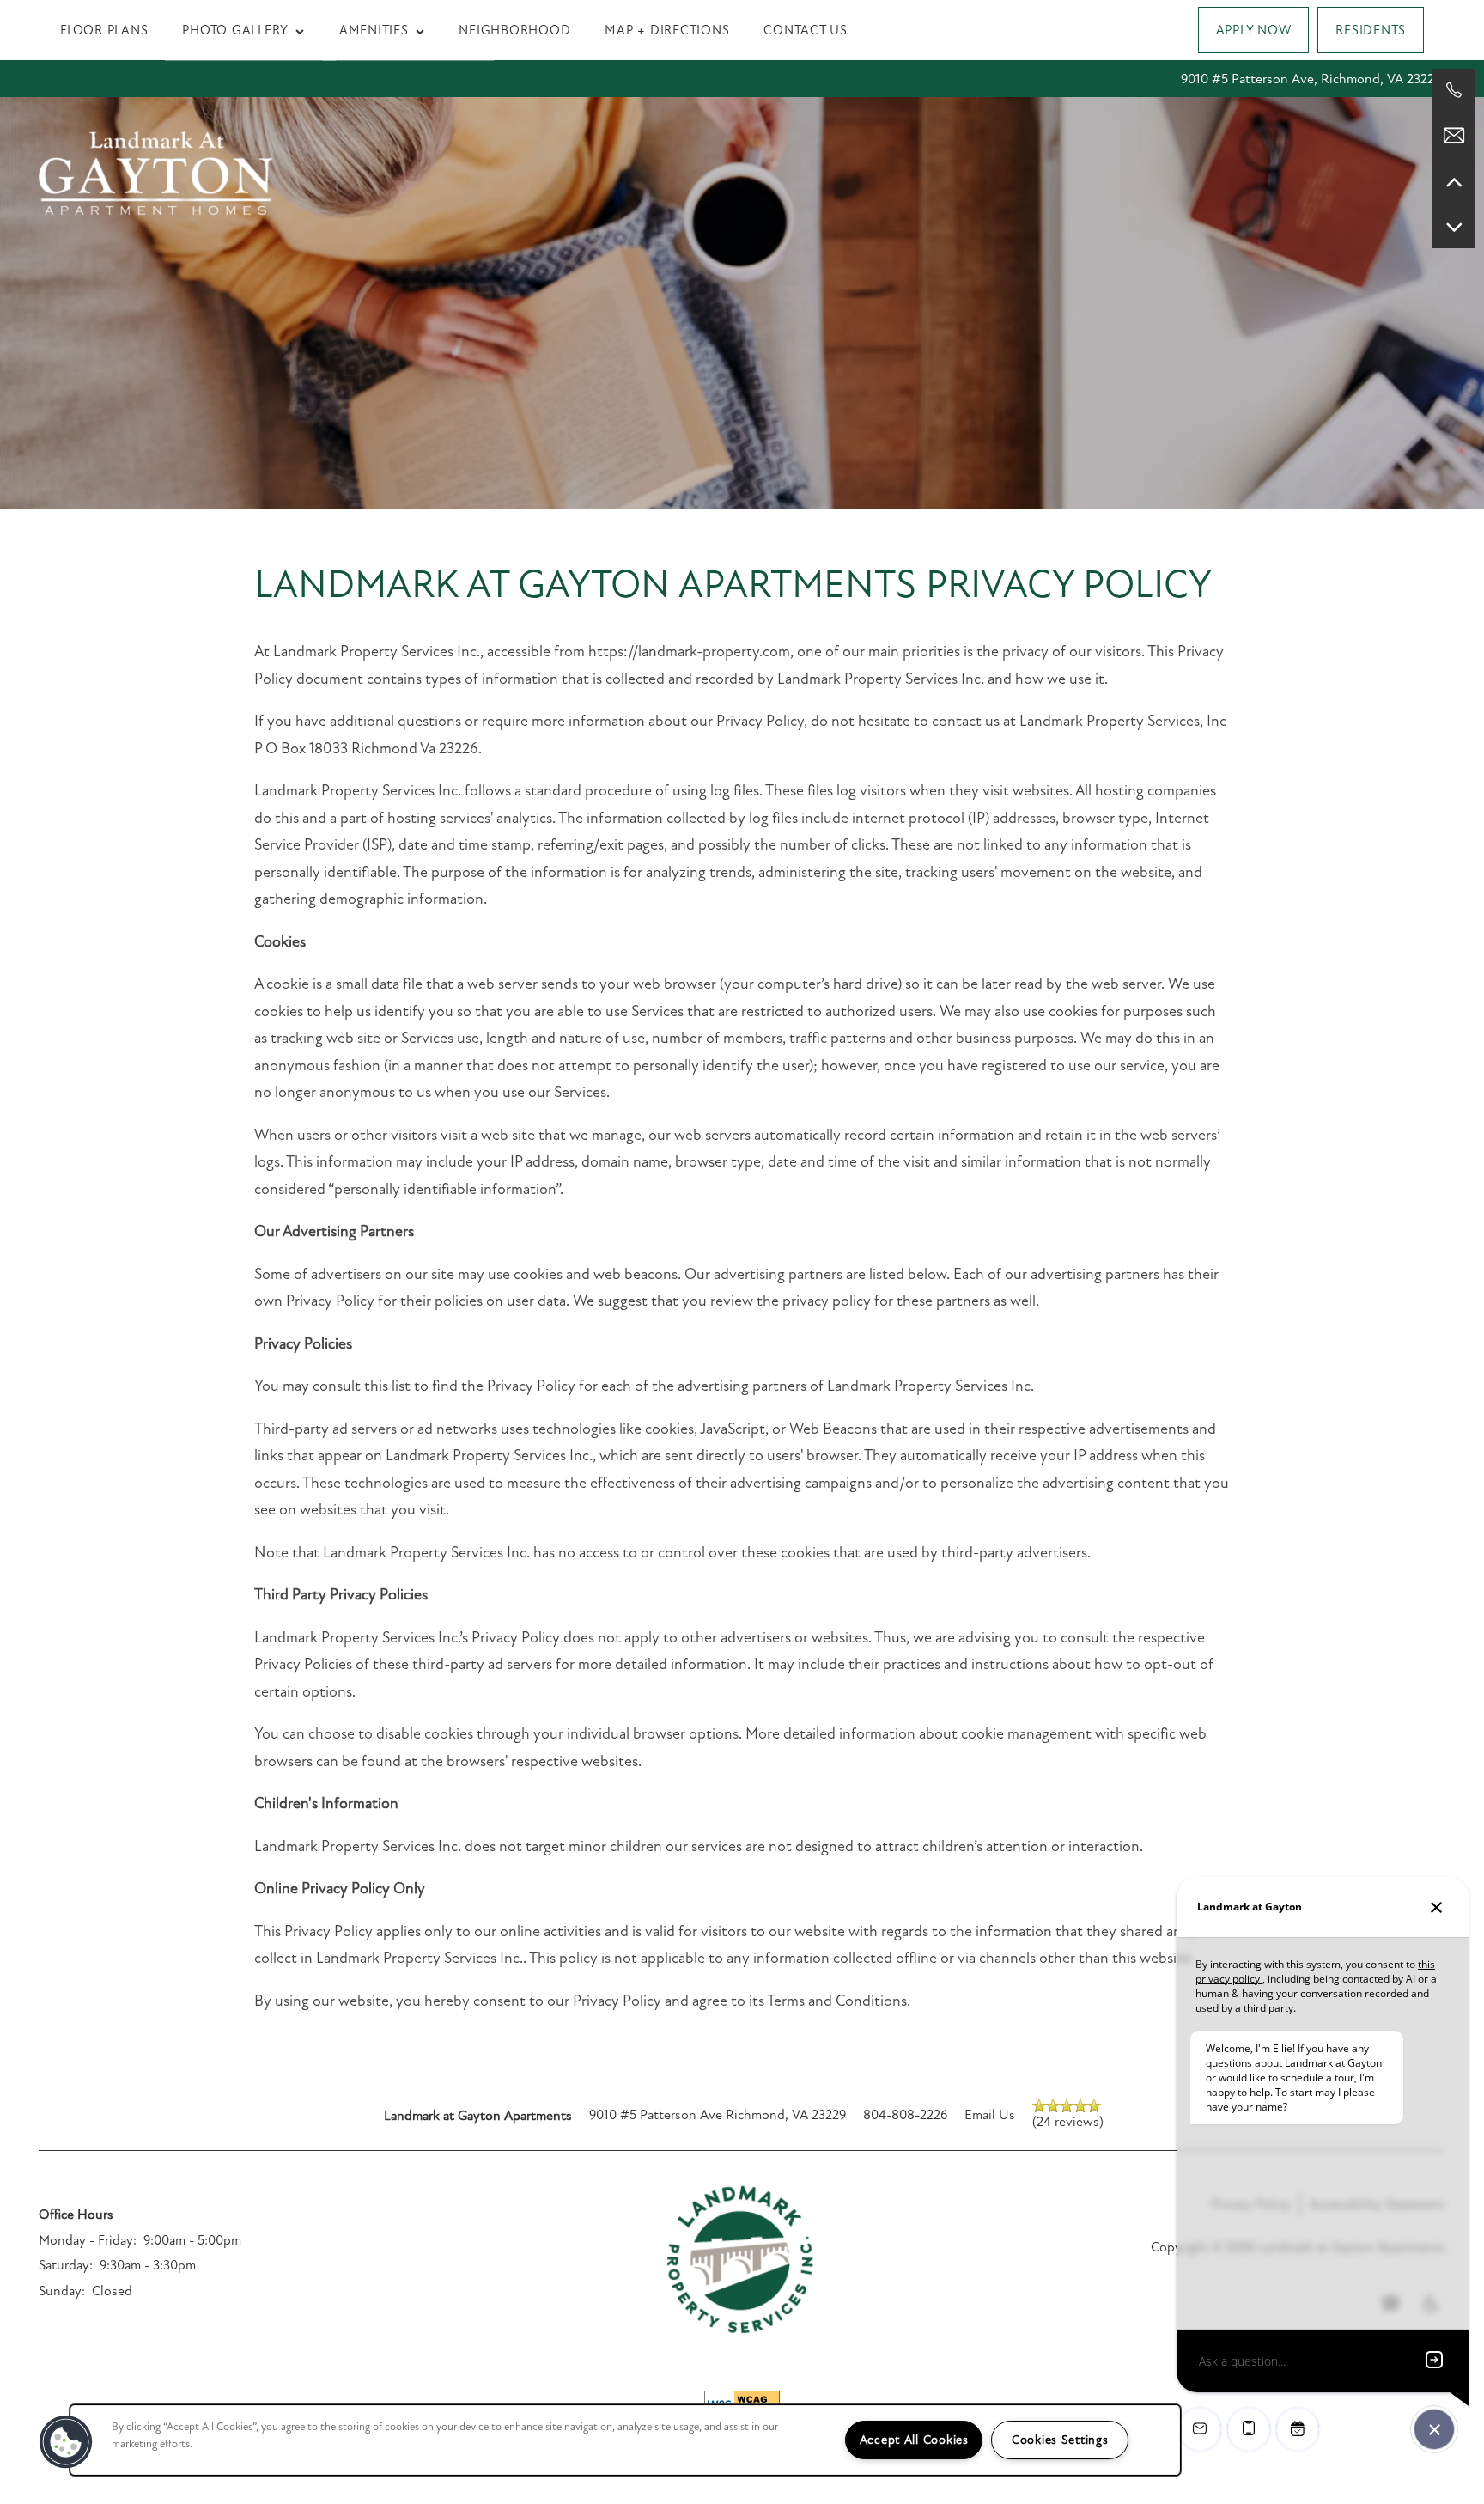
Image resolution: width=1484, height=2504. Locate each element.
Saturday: (66, 2265)
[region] (625, 2440)
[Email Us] (1454, 136)
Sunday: (62, 2291)
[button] (1254, 30)
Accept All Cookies (914, 2440)
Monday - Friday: (88, 2240)
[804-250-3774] (1454, 90)
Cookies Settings (1060, 2440)
